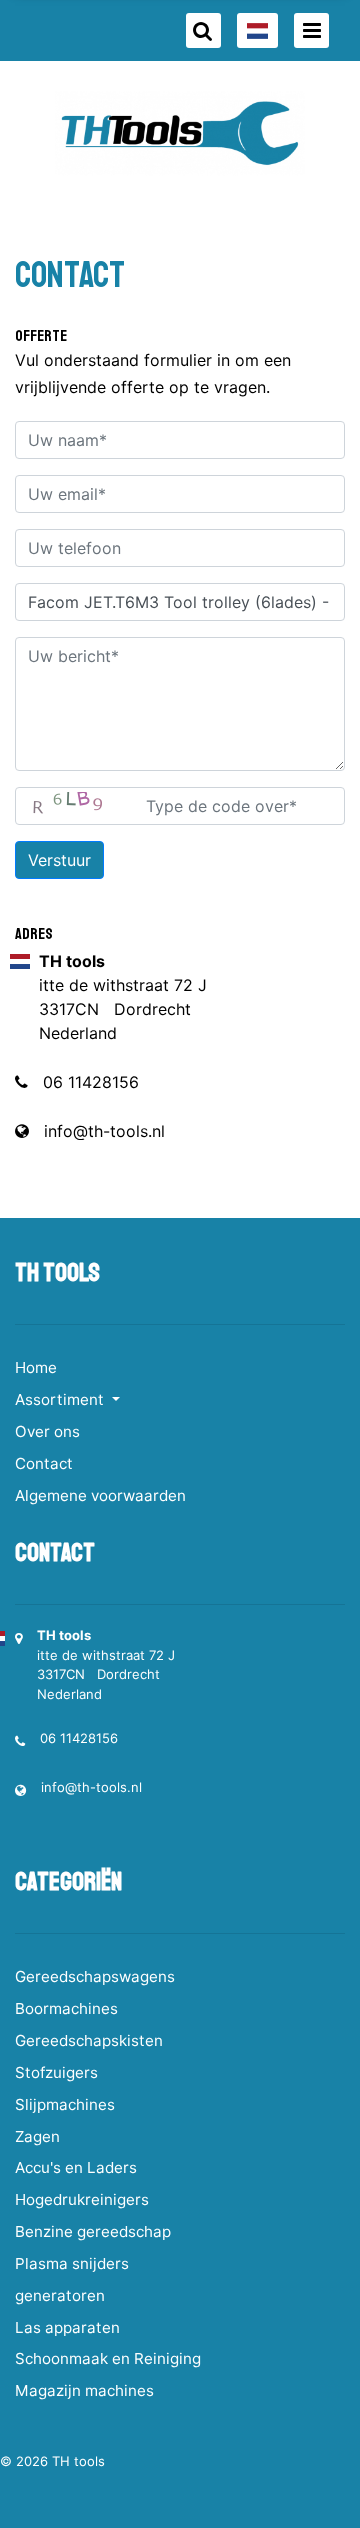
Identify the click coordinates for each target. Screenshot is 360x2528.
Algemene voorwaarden (100, 1495)
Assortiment (61, 1399)
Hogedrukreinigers (82, 2199)
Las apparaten (67, 2327)
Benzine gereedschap (93, 2231)
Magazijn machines (84, 2390)
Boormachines (66, 2008)
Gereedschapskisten (89, 2040)
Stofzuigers (56, 2072)
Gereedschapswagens (95, 1976)
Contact (44, 1463)
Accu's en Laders (76, 2167)
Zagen (37, 2136)
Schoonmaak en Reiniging (108, 2358)
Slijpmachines (65, 2104)
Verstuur (59, 860)
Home (36, 1367)
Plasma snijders (72, 2263)
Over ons (47, 1431)
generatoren (60, 2295)
